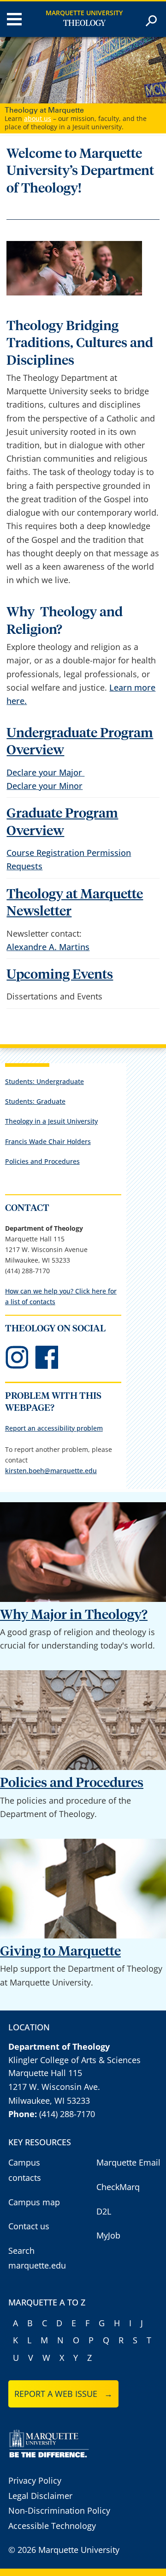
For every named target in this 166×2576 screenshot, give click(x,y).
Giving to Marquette (60, 1952)
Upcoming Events (60, 975)
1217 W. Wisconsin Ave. (54, 2087)
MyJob (108, 2235)
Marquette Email (128, 2162)
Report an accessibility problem (54, 1428)
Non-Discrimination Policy (59, 2510)
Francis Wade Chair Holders (48, 1141)
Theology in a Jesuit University (51, 1121)
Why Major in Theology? (74, 1615)
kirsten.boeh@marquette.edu (51, 1471)
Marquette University (84, 13)
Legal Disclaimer (40, 2496)
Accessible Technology (52, 2526)
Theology (84, 24)
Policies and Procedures (42, 1161)
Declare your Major (45, 772)
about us (38, 118)
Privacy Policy (35, 2480)
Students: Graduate (35, 1101)
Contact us (29, 2226)
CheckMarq (118, 2187)
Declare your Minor (44, 786)
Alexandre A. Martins (48, 947)
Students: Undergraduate (44, 1081)
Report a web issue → (63, 2394)
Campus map (34, 2202)
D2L (104, 2211)
